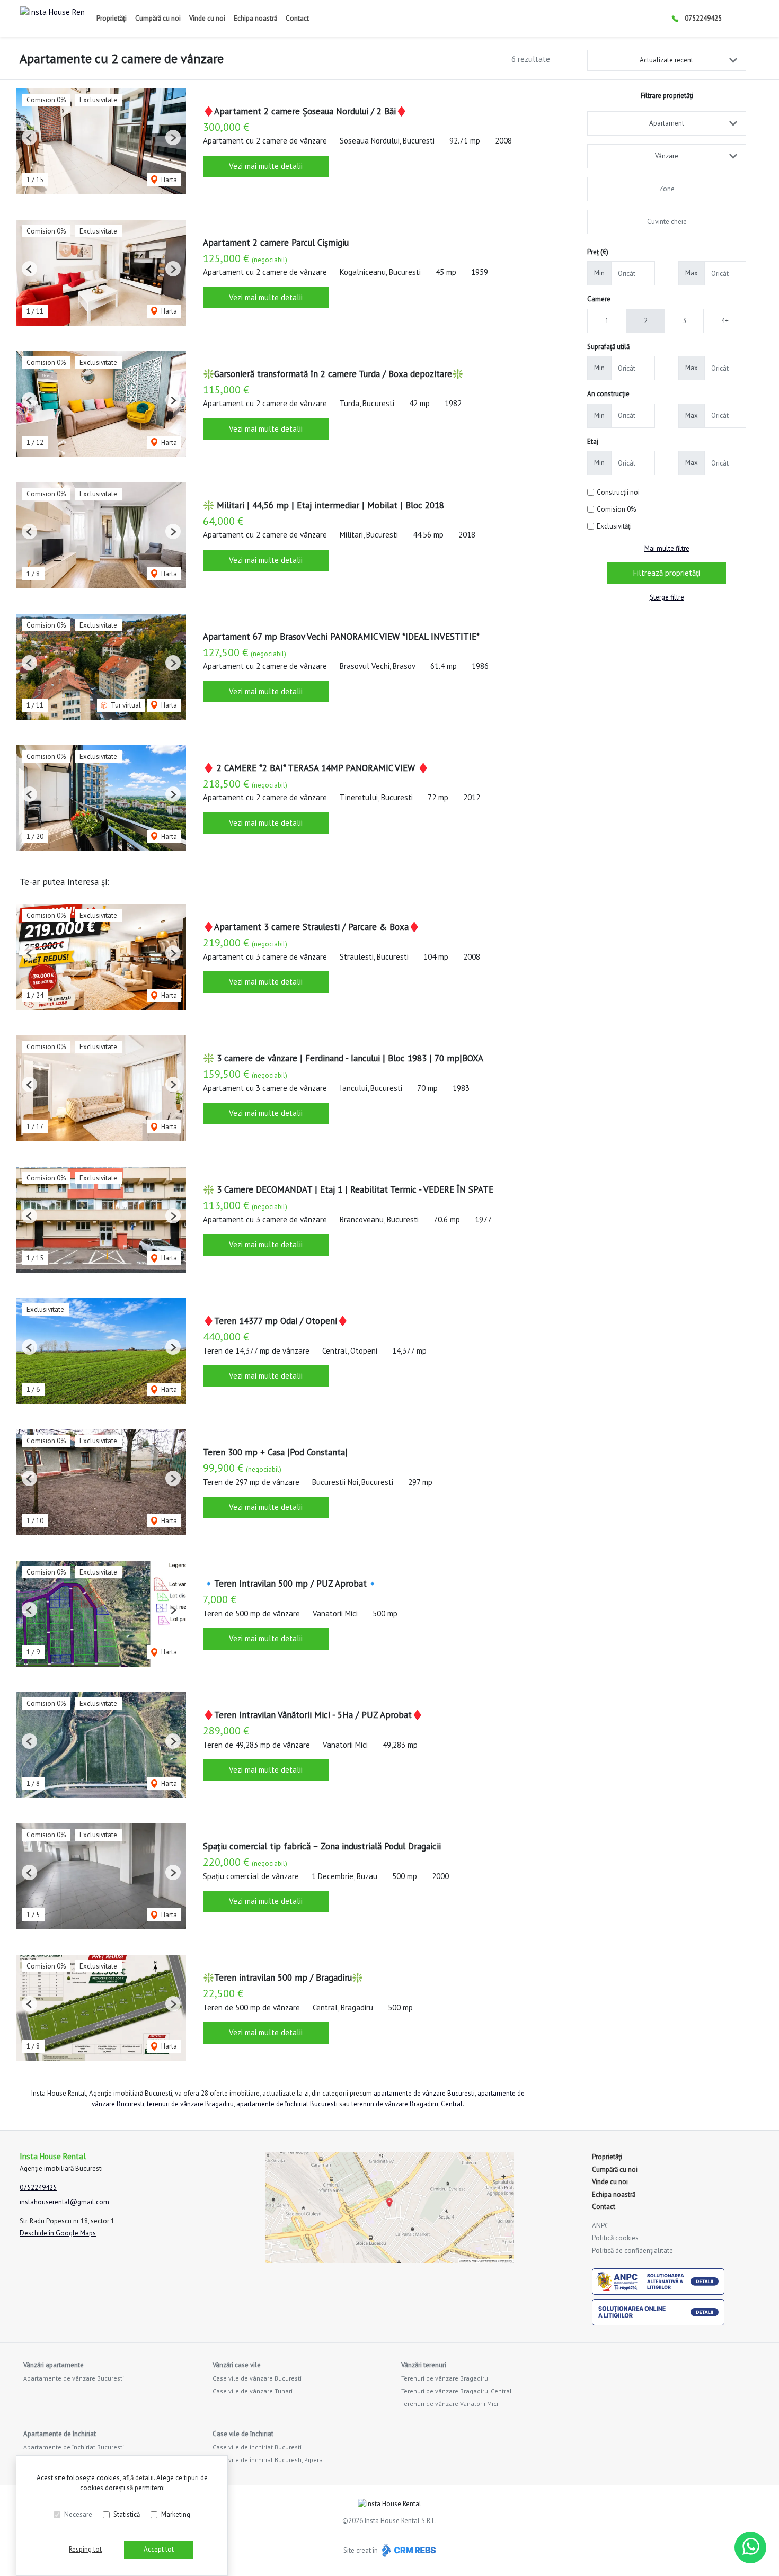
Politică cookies (615, 2238)
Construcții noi (618, 492)
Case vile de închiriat (243, 2434)
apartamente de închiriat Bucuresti (287, 2104)
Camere (599, 299)
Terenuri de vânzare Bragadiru (445, 2378)
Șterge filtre (667, 597)
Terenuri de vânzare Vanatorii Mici (450, 2404)
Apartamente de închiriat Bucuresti (74, 2447)
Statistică (127, 2514)
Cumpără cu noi (158, 18)
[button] (29, 137)
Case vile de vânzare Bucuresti (257, 2378)
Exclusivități (614, 526)
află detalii (138, 2478)
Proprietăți (112, 18)
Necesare (78, 2514)
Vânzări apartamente (54, 2365)
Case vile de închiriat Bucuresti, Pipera (268, 2460)
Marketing (176, 2514)
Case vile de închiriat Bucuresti (257, 2447)
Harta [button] (168, 180)
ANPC (600, 2226)
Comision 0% (616, 509)
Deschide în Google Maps (58, 2233)
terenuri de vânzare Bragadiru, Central (407, 2104)
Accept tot (159, 2549)
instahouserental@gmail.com (64, 2202)
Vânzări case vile (237, 2365)
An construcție (608, 394)
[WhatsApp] (750, 2547)
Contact (297, 18)
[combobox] (667, 123)
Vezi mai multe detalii (266, 166)
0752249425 (703, 18)
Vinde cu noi (207, 18)
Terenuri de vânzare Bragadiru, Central (457, 2391)
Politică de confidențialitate (632, 2251)
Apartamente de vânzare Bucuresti (74, 2378)
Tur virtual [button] (125, 705)
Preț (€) (598, 252)
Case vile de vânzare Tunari (253, 2391)
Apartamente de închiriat (60, 2434)
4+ (725, 321)
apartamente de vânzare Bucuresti (424, 2093)
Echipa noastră (255, 18)
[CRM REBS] (408, 2550)
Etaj (593, 441)
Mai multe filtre (667, 548)
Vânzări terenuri (424, 2365)
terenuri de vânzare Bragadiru (190, 2104)
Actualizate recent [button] (666, 60)
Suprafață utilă (608, 347)
